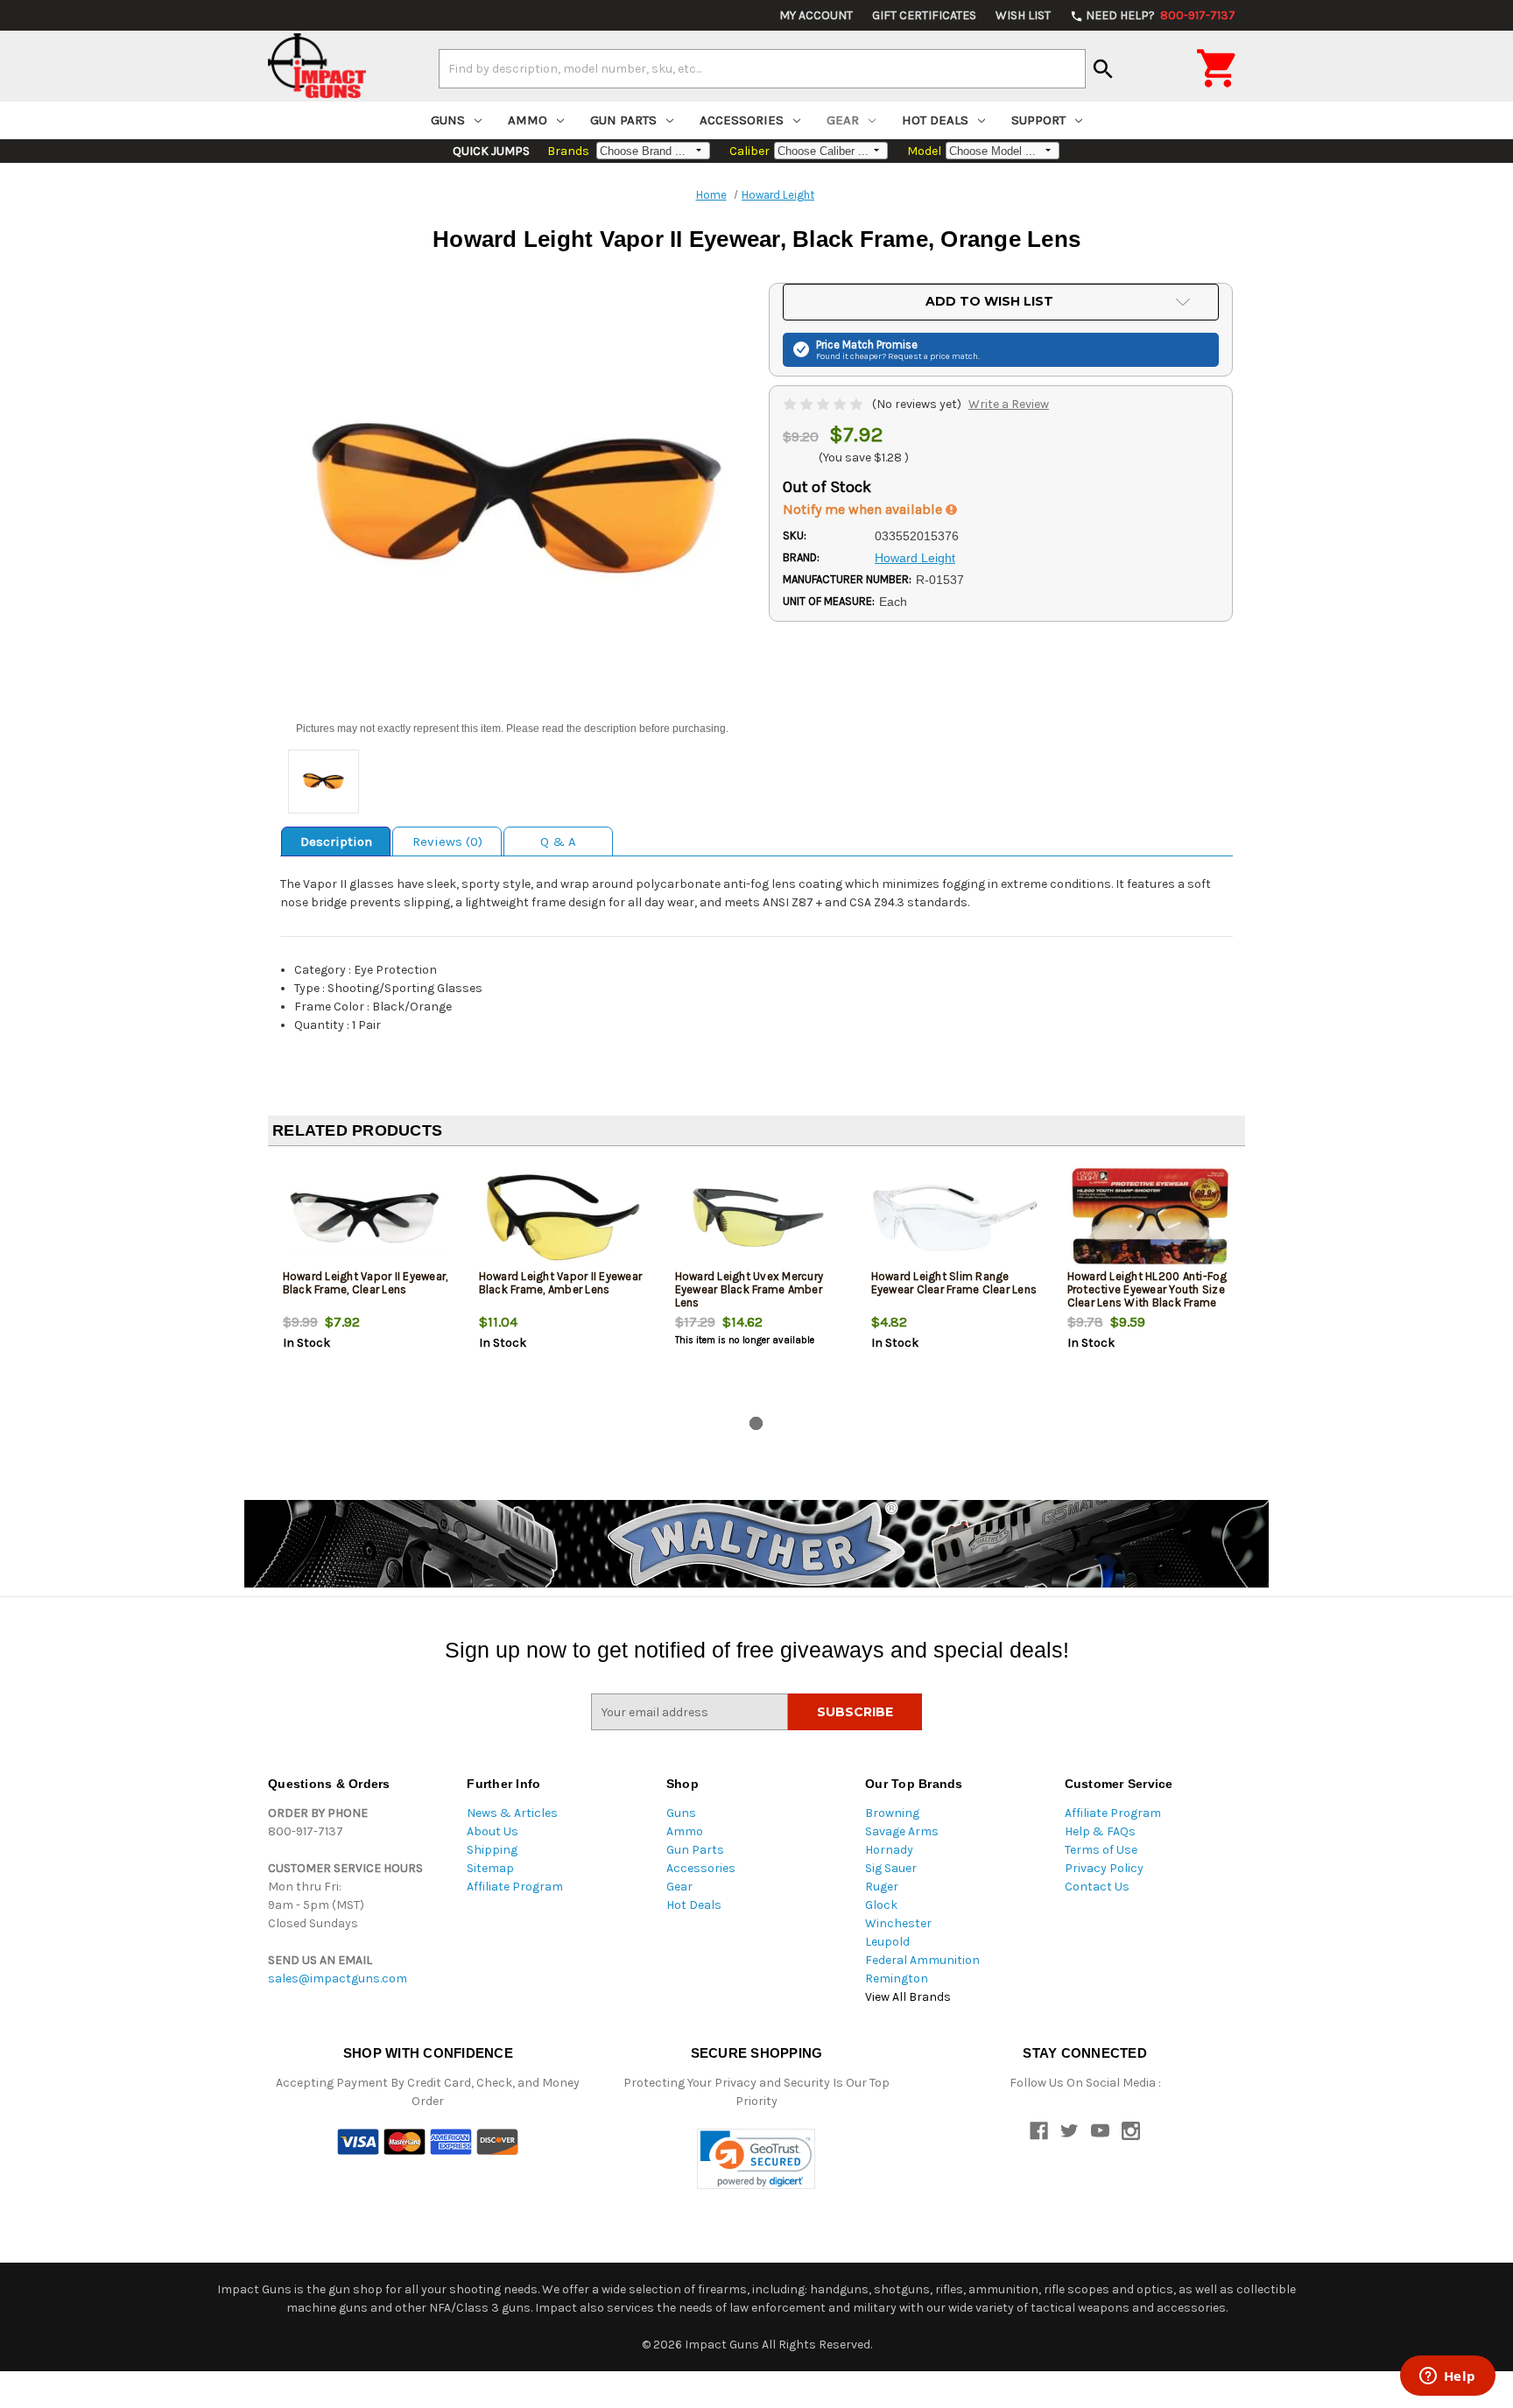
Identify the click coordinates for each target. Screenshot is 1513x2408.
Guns (448, 120)
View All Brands (908, 1997)
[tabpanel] (366, 1285)
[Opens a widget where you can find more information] (1447, 2377)
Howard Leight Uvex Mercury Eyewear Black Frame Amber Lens (749, 1289)
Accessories (742, 120)
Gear (843, 120)
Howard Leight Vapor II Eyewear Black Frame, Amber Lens (561, 1283)
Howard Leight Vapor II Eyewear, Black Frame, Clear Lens (366, 1283)
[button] (756, 2159)
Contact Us (1097, 1887)
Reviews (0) (447, 841)
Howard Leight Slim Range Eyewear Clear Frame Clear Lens (954, 1283)
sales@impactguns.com (338, 1979)
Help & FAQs (1100, 1831)
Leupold (887, 1942)
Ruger (882, 1887)
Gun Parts (623, 120)
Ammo (528, 120)
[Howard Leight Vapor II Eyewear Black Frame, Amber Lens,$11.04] (563, 1218)
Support (1038, 120)
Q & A (558, 841)
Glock (881, 1905)
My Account (816, 15)
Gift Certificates (924, 15)
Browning (892, 1813)
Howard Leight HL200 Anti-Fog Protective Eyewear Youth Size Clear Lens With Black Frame (1147, 1289)
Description (336, 841)
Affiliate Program (515, 1887)
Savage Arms (902, 1831)
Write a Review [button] (1009, 404)
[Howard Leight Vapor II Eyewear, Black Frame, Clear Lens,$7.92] (366, 1218)
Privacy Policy (1104, 1868)
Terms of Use (1101, 1850)
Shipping (492, 1850)
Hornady (889, 1850)
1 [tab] (756, 1423)
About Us (493, 1831)
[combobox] (762, 68)
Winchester (898, 1923)
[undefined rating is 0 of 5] (824, 404)
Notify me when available (864, 509)
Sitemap (490, 1868)
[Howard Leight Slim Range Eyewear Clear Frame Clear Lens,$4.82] (955, 1218)
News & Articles (512, 1813)
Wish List (1023, 15)
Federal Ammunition (922, 1960)
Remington (897, 1979)
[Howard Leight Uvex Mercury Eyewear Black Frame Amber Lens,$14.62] (759, 1218)
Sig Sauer (891, 1868)
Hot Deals (935, 120)
